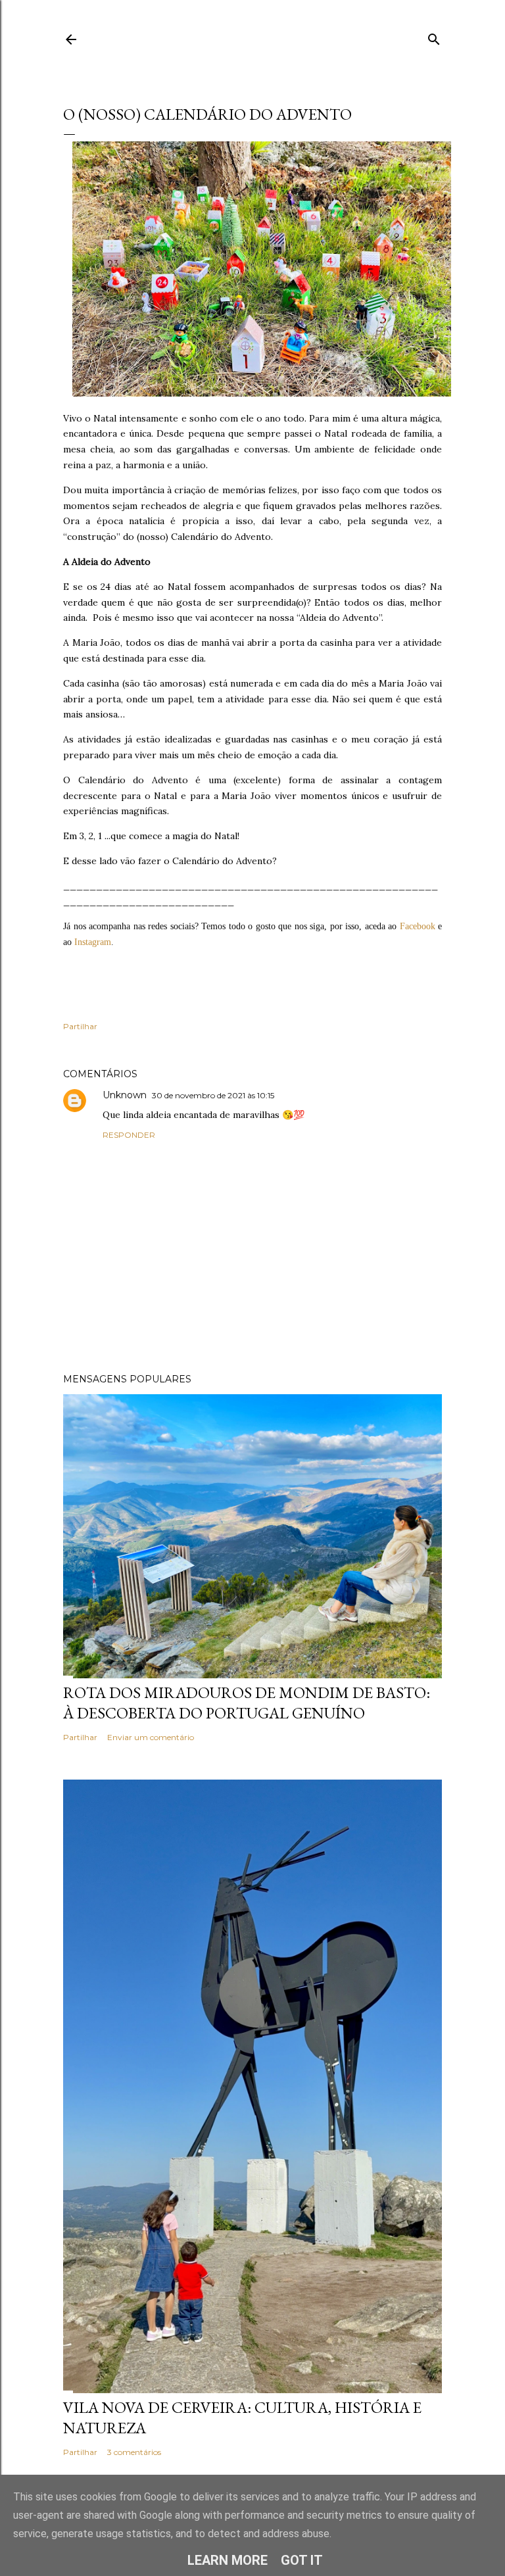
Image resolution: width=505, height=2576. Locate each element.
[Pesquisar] (434, 36)
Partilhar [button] (80, 1026)
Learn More (228, 2560)
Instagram (93, 942)
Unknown (125, 1095)
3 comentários (134, 2452)
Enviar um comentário (151, 1737)
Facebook (418, 926)
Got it (302, 2560)
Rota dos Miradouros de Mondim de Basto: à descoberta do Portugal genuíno (247, 1703)
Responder (129, 1135)
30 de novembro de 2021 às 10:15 (213, 1095)
